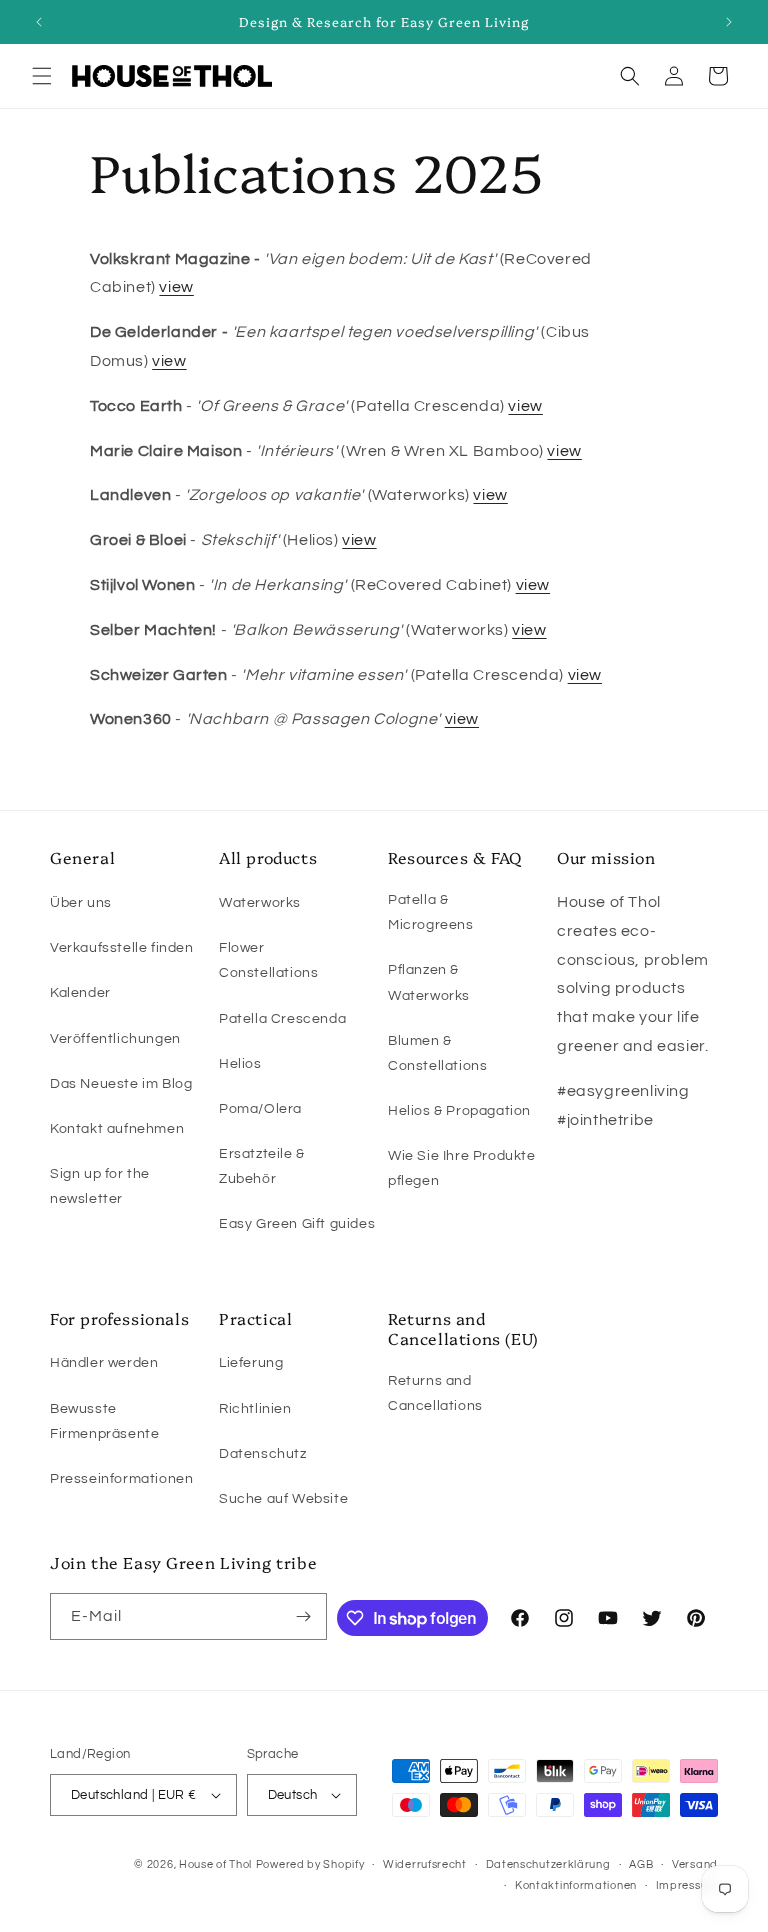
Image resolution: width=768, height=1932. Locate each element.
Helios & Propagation (459, 1111)
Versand (695, 1864)
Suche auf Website (283, 1499)
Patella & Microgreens (431, 912)
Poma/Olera (260, 1109)
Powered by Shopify (310, 1864)
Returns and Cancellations (435, 1393)
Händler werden (104, 1363)
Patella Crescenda (282, 1019)
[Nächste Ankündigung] (729, 22)
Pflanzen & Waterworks (429, 982)
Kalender (80, 993)
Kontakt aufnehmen (117, 1129)
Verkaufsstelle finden (122, 948)
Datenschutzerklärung (548, 1864)
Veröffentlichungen (115, 1039)
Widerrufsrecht (425, 1864)
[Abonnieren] (304, 1616)
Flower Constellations (268, 960)
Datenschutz (263, 1454)
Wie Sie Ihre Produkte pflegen (462, 1168)
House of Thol (215, 1864)
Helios (240, 1064)
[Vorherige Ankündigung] (39, 22)
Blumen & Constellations (437, 1053)
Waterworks (260, 903)
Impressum (687, 1885)
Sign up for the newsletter (100, 1186)
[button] (42, 76)
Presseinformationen (121, 1479)
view (176, 287)
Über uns (81, 903)
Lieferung (251, 1363)
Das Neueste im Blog (121, 1084)
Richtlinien (255, 1409)
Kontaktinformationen (576, 1885)
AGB (641, 1864)
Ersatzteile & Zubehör (262, 1166)
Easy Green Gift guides (297, 1224)
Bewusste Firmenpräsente (104, 1421)
